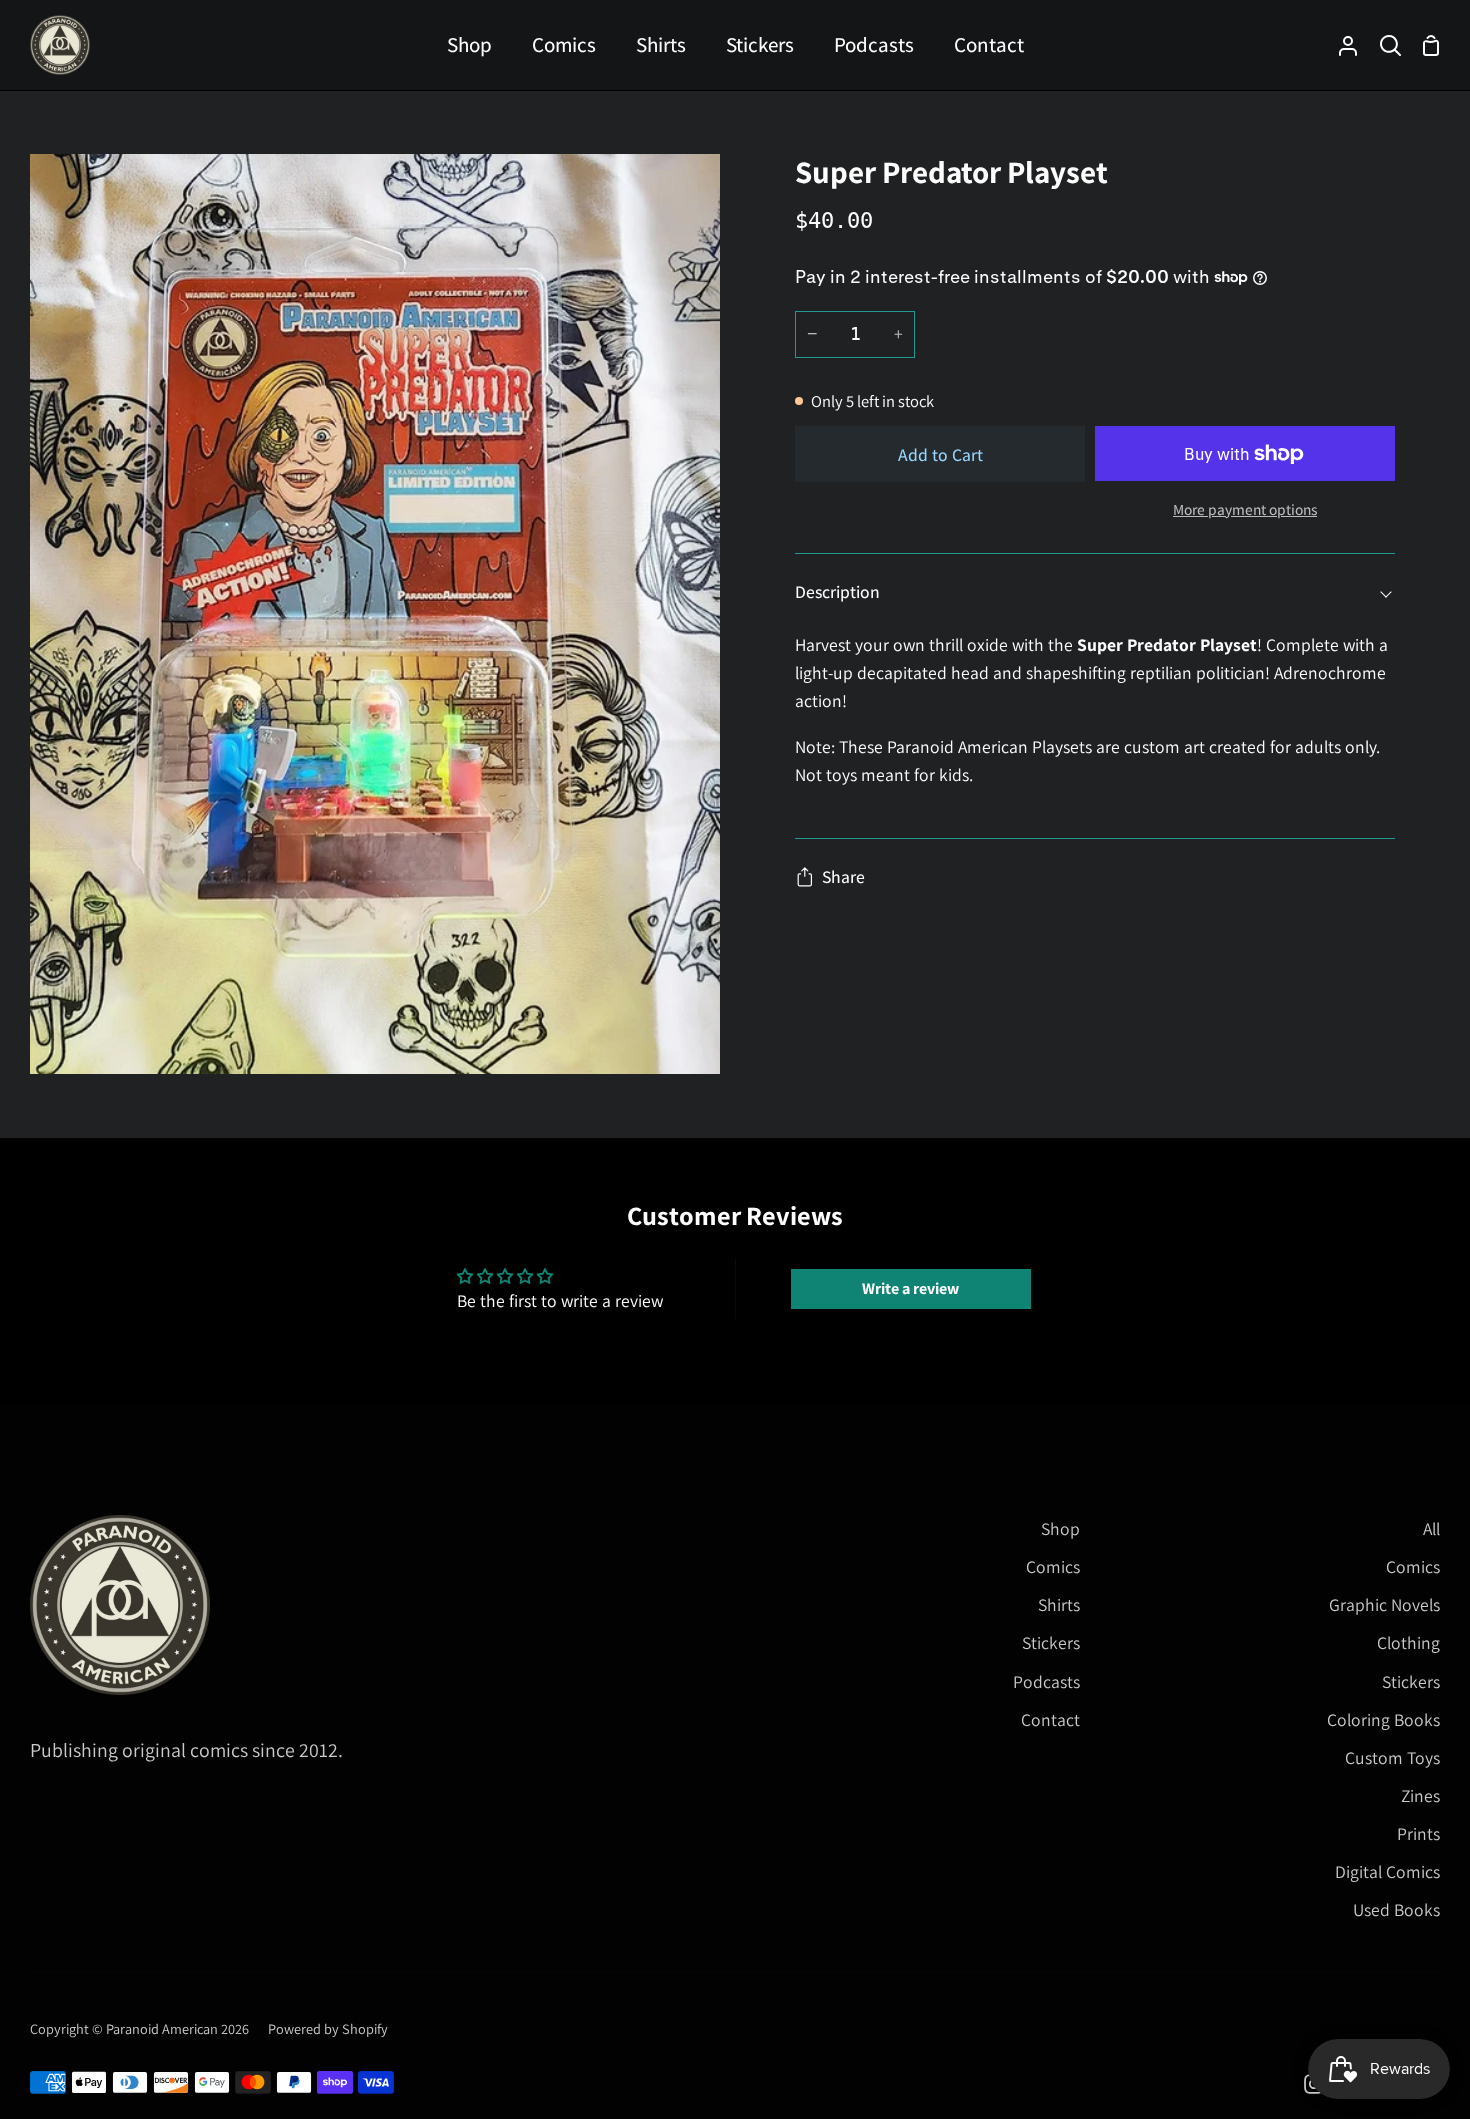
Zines (1420, 1795)
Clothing (1408, 1642)
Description (837, 591)
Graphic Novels (1384, 1604)
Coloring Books (1383, 1719)
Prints (1418, 1833)
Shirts (1059, 1604)
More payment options (1245, 509)
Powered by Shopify (328, 2028)
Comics (1053, 1566)
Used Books (1396, 1909)
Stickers (1051, 1642)
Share (843, 876)
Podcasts (1046, 1681)
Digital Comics (1387, 1871)
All (1431, 1528)
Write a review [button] (910, 1288)
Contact (1050, 1719)
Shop (1060, 1528)
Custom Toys (1392, 1757)
